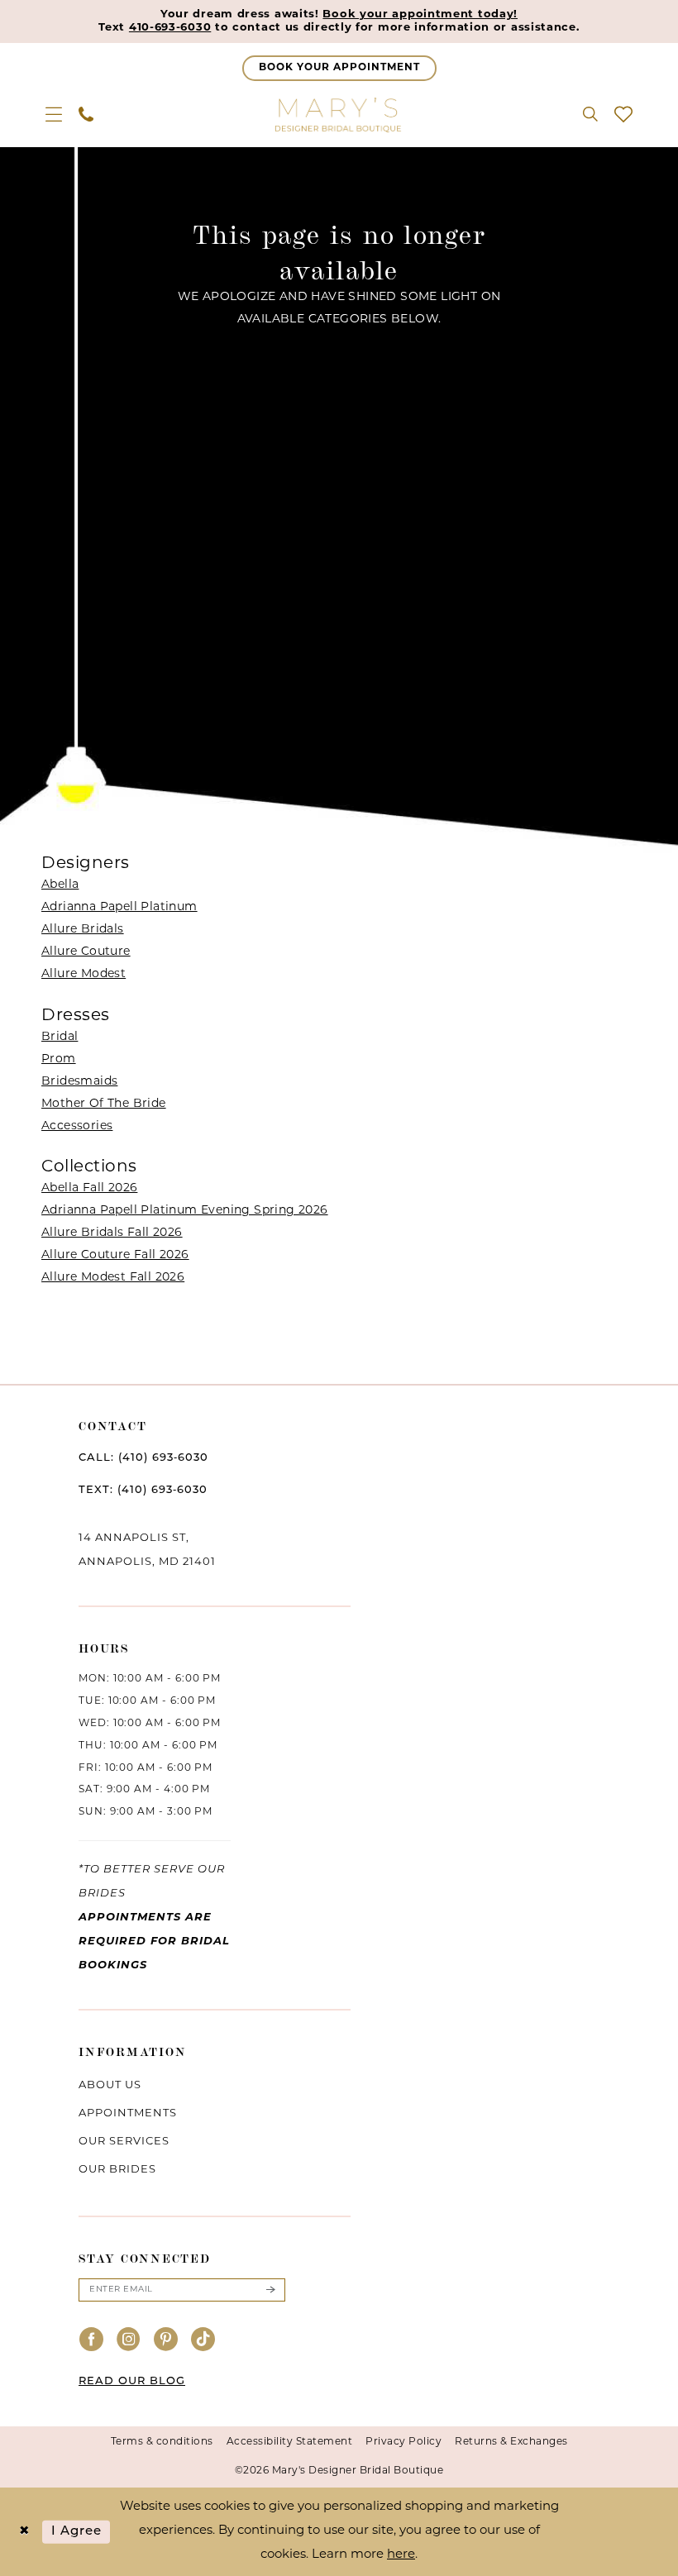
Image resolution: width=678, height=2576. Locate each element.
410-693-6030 (170, 28)
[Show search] (590, 114)
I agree (77, 2532)
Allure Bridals (83, 930)
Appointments (128, 2113)
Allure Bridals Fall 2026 (112, 1233)
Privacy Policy (403, 2442)
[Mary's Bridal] (339, 114)
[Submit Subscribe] (270, 2290)
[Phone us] (86, 114)
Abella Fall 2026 (89, 1188)
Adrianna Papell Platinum (119, 907)
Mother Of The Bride (104, 1104)
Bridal (60, 1037)
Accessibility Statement (290, 2442)
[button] (54, 114)
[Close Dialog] (24, 2532)
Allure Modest (84, 974)
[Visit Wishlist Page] (623, 114)
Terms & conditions (162, 2442)
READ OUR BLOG (132, 2381)
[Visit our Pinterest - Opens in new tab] (166, 2341)
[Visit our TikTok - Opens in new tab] (203, 2341)
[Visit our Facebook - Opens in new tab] (92, 2341)
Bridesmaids (79, 1082)
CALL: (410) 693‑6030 (143, 1458)
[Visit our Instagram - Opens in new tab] (129, 2341)
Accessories (77, 1126)
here (401, 2555)
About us (110, 2085)
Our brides (117, 2170)
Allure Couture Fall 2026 (115, 1255)
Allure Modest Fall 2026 (113, 1278)
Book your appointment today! (420, 14)
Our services (124, 2142)
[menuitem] (54, 114)
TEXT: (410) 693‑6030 (143, 1490)
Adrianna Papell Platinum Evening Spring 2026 (185, 1211)
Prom (59, 1059)
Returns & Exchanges (511, 2442)
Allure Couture (86, 952)
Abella (60, 885)
